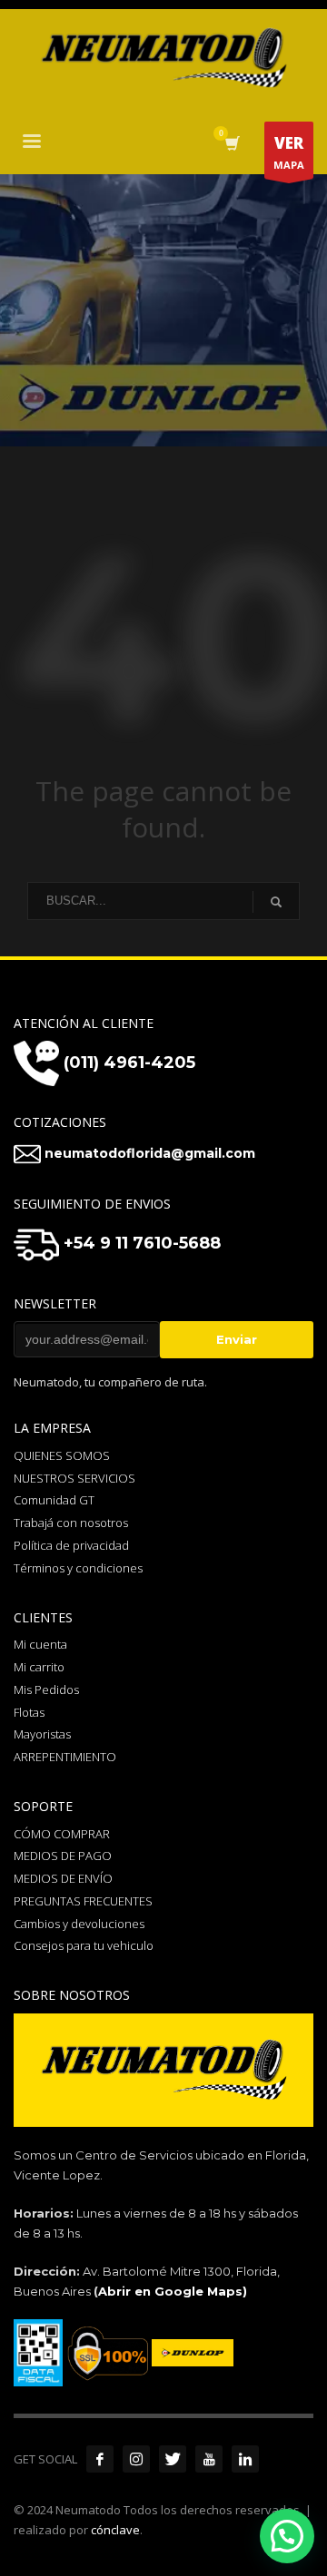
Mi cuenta (40, 1644)
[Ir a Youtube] (209, 2459)
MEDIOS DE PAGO (63, 1856)
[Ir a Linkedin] (245, 2459)
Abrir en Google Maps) (173, 2291)
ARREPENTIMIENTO (65, 1757)
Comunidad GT (54, 1500)
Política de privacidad (71, 1545)
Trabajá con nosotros (71, 1523)
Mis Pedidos (46, 1690)
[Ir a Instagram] (136, 2459)
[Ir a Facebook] (100, 2459)
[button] (287, 2536)
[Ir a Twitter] (173, 2459)
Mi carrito (39, 1667)
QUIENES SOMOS (62, 1455)
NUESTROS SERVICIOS (74, 1478)
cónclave (115, 2530)
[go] (276, 902)
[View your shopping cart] (231, 144)
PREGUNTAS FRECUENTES (83, 1901)
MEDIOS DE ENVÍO (63, 1878)
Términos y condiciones (78, 1568)
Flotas (29, 1712)
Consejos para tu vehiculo (84, 1945)
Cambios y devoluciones (79, 1924)
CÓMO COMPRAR (62, 1834)
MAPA (289, 152)
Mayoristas (42, 1734)
